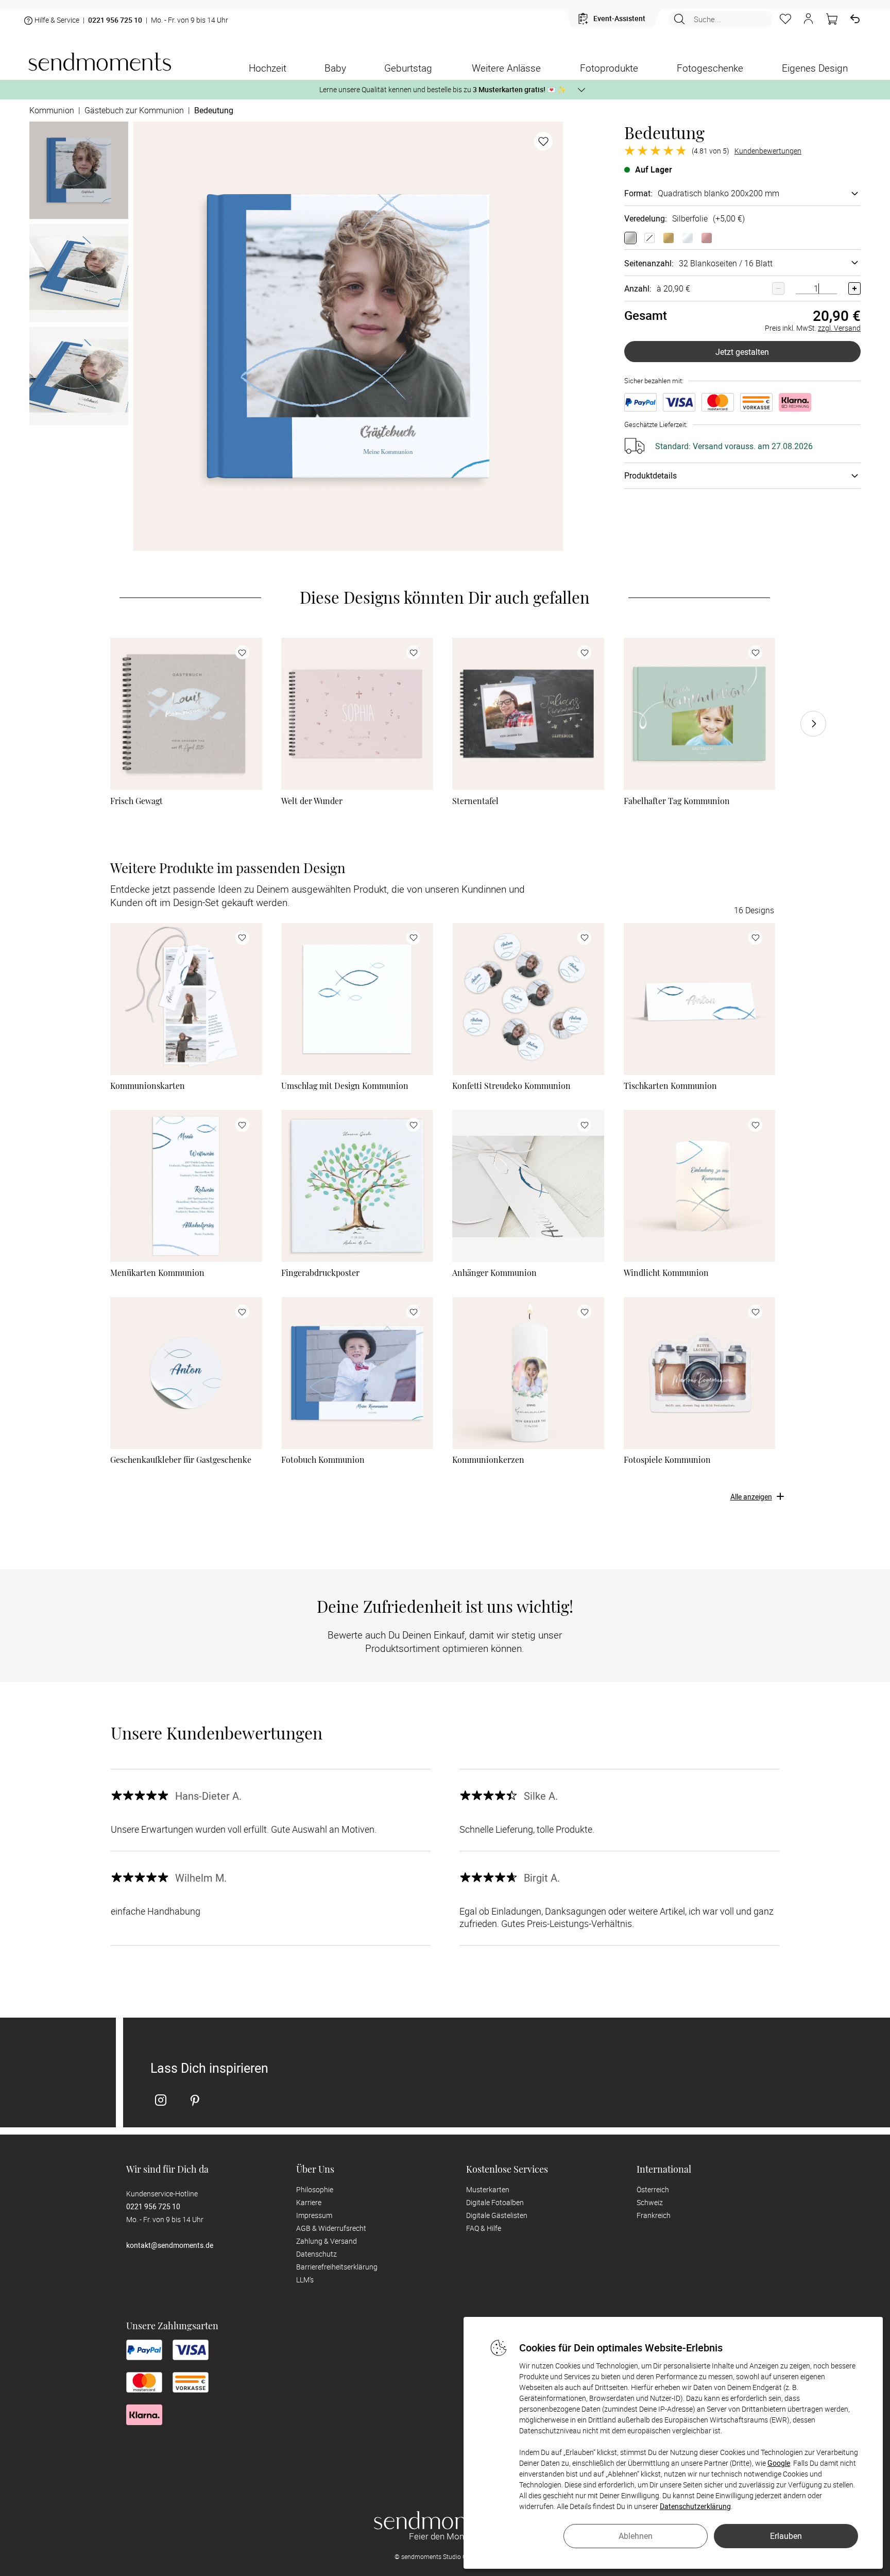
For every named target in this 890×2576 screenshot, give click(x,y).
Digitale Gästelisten (497, 2215)
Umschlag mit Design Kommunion (345, 1086)
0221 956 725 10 (115, 20)
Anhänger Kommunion (494, 1273)
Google (779, 2463)
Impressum (314, 2215)
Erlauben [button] (786, 2536)
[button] (809, 19)
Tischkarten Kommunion (670, 1086)
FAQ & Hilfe (484, 2228)
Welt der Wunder (312, 801)
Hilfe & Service (57, 20)
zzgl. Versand (839, 328)
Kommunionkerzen (488, 1460)
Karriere (309, 2202)
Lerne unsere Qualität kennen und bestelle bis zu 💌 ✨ (443, 89)
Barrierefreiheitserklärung (337, 2267)
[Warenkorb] (832, 19)
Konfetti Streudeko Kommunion (511, 1086)
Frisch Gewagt (136, 801)
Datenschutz (316, 2254)
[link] (186, 714)
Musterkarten (488, 2189)
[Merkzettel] (785, 19)
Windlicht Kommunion (666, 1273)
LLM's (305, 2280)
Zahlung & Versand (327, 2241)
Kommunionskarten (148, 1086)
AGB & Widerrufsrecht (331, 2228)
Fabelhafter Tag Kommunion (677, 801)
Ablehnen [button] (636, 2536)
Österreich (653, 2189)
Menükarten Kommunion (157, 1273)
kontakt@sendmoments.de (170, 2245)
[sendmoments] (100, 62)
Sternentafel (475, 801)
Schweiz (650, 2202)
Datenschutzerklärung (695, 2506)
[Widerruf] (855, 19)
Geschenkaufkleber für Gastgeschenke (181, 1460)
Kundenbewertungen (768, 151)
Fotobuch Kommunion (323, 1460)
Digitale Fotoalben (495, 2202)
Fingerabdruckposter (320, 1273)
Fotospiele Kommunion (667, 1460)
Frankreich (654, 2215)
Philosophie (315, 2189)
